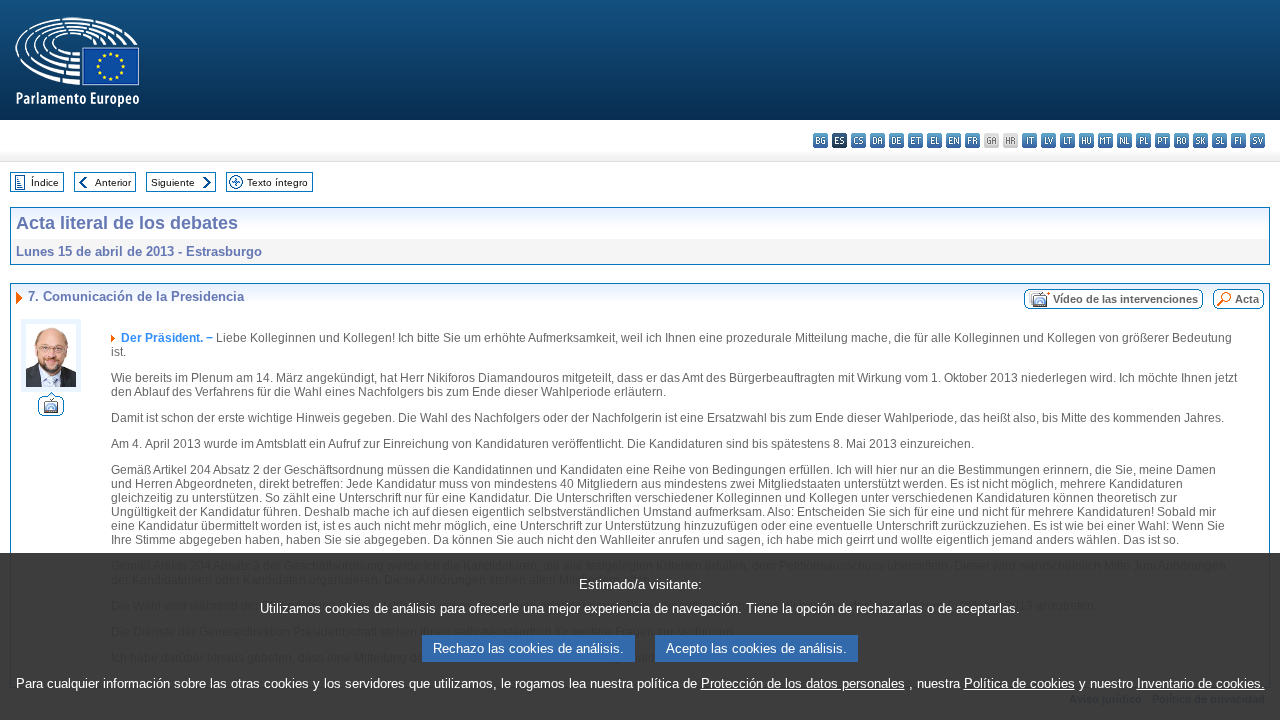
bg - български (820, 140)
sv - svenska (1257, 140)
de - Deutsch (896, 140)
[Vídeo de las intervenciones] (51, 410)
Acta (1247, 299)
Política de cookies (1019, 683)
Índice (45, 182)
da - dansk (877, 140)
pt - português (1162, 140)
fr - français (972, 140)
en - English (953, 140)
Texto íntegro (277, 182)
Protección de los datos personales (803, 683)
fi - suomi (1238, 140)
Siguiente (173, 182)
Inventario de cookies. (1201, 683)
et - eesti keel (915, 140)
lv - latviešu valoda (1048, 140)
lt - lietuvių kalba (1067, 140)
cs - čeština (858, 140)
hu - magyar (1086, 140)
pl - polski (1143, 140)
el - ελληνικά (934, 140)
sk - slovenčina (1200, 140)
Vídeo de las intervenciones (1125, 299)
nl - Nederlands (1124, 140)
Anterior (113, 182)
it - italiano (1029, 140)
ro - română (1181, 140)
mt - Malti (1105, 140)
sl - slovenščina (1219, 140)
